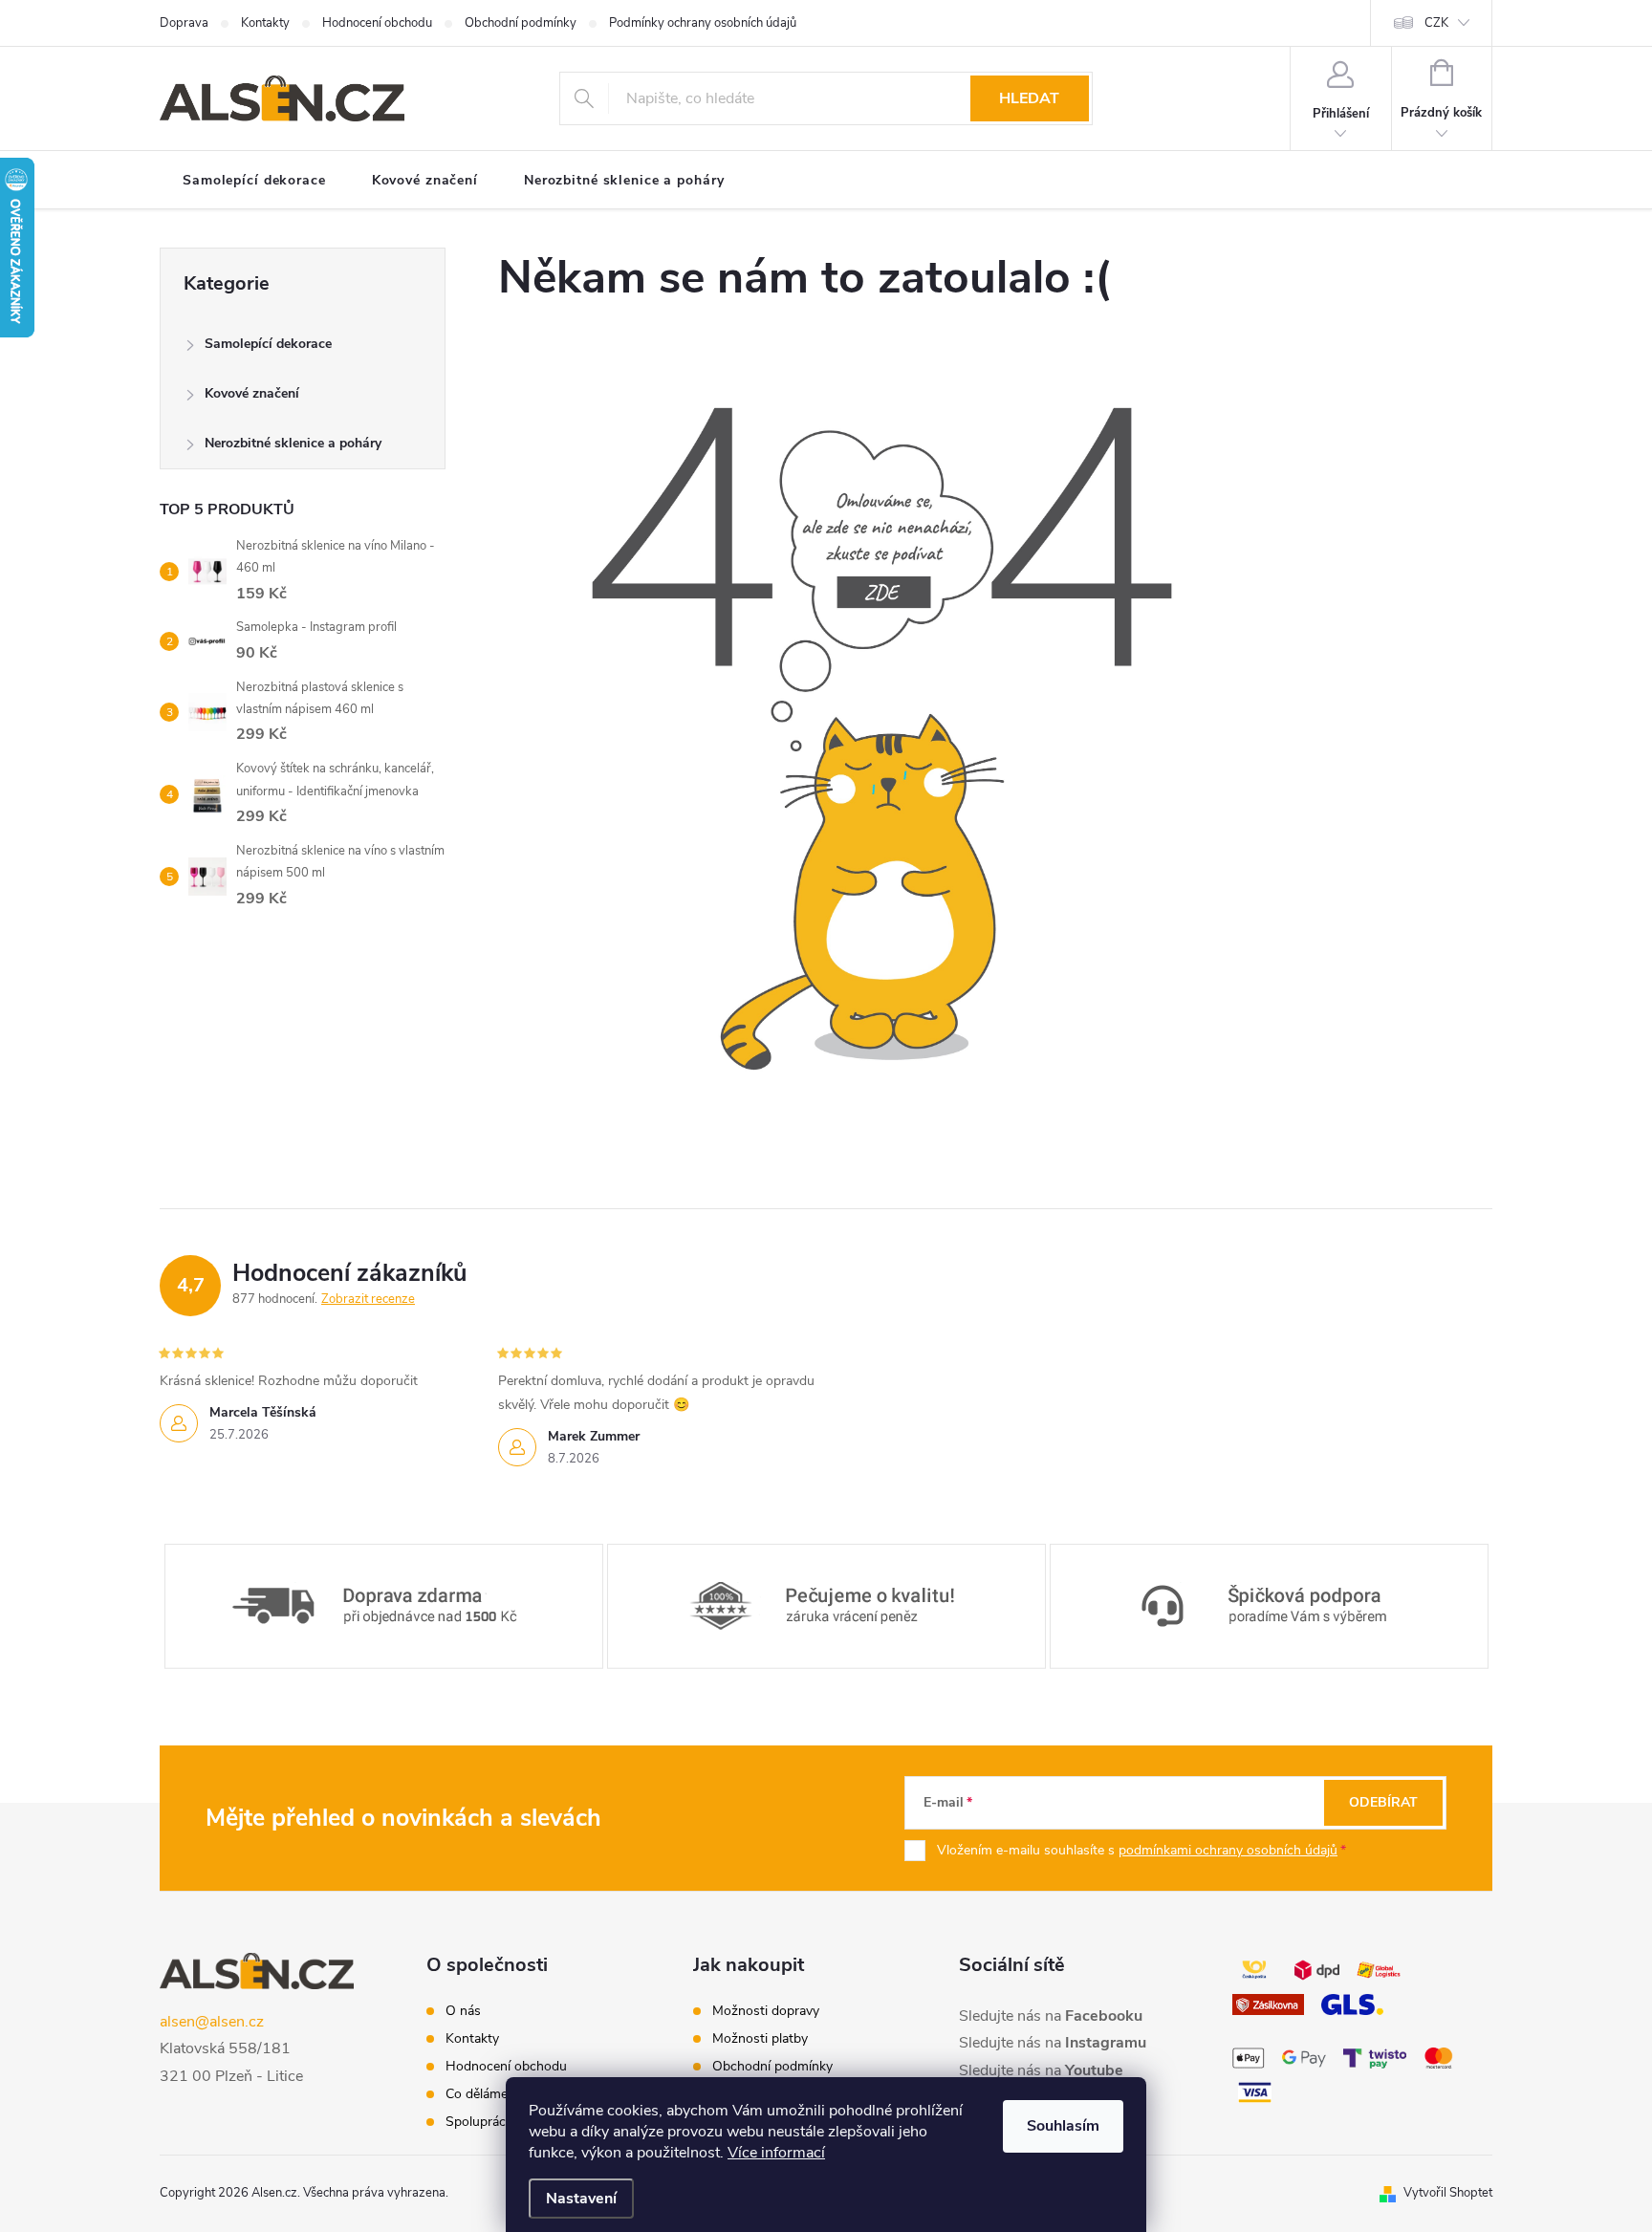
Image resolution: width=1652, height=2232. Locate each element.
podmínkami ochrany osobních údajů (1228, 1850)
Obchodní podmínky (521, 23)
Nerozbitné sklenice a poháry (293, 443)
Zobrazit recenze (368, 1299)
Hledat (1029, 98)
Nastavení (581, 2199)
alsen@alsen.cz (212, 2022)
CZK (1436, 23)
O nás (463, 2011)
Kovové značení (252, 393)
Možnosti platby (760, 2039)
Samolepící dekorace (268, 344)
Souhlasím (1063, 2126)
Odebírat (1383, 1802)
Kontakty (265, 23)
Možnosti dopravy (766, 2011)
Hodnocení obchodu (377, 23)
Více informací (776, 2153)
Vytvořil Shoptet (1448, 2193)
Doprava (184, 23)
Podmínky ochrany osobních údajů (703, 23)
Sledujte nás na (1051, 2016)
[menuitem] (254, 181)
